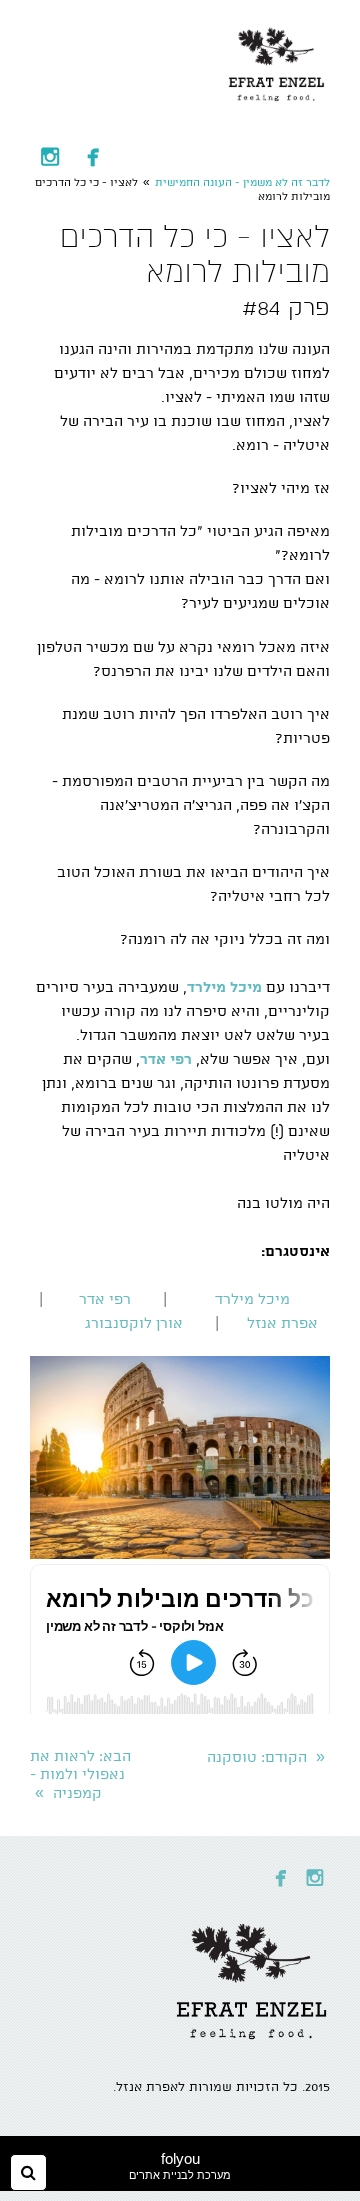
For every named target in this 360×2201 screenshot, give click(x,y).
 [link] (50, 156)
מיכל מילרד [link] (252, 1300)
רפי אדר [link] (105, 1300)
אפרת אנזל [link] (282, 1324)
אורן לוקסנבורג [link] (134, 1324)
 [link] (93, 156)
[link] (277, 60)
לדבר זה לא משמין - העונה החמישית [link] (242, 183)
